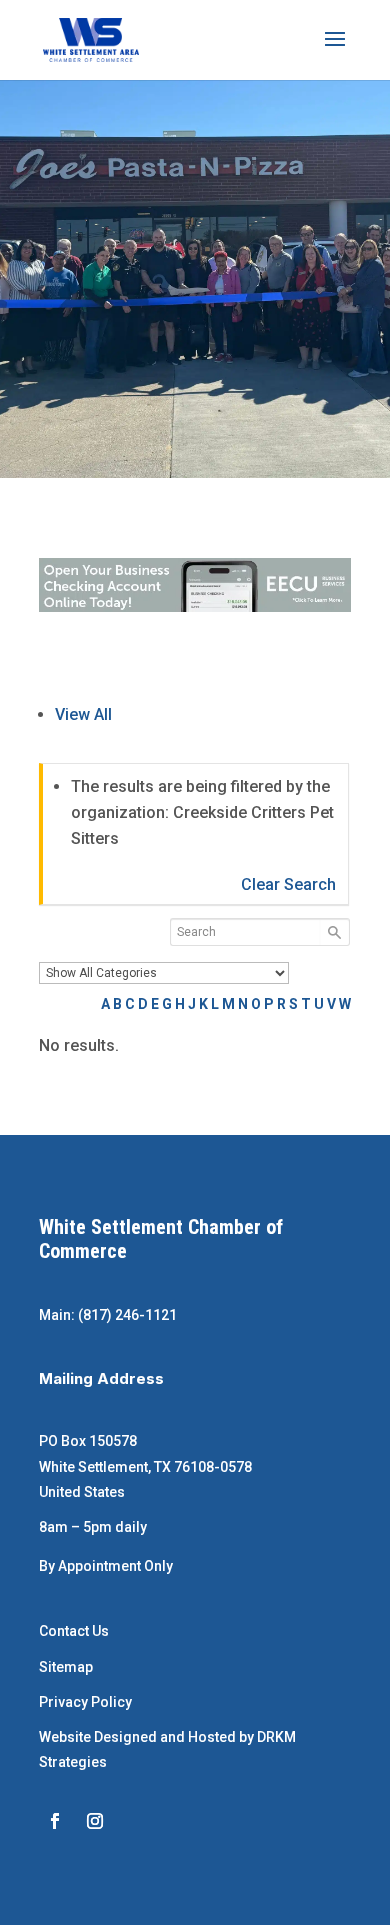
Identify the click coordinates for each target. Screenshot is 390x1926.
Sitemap (66, 1667)
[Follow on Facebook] (55, 1821)
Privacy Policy (85, 1702)
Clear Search (288, 884)
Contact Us (74, 1631)
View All (83, 714)
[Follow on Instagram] (95, 1821)
